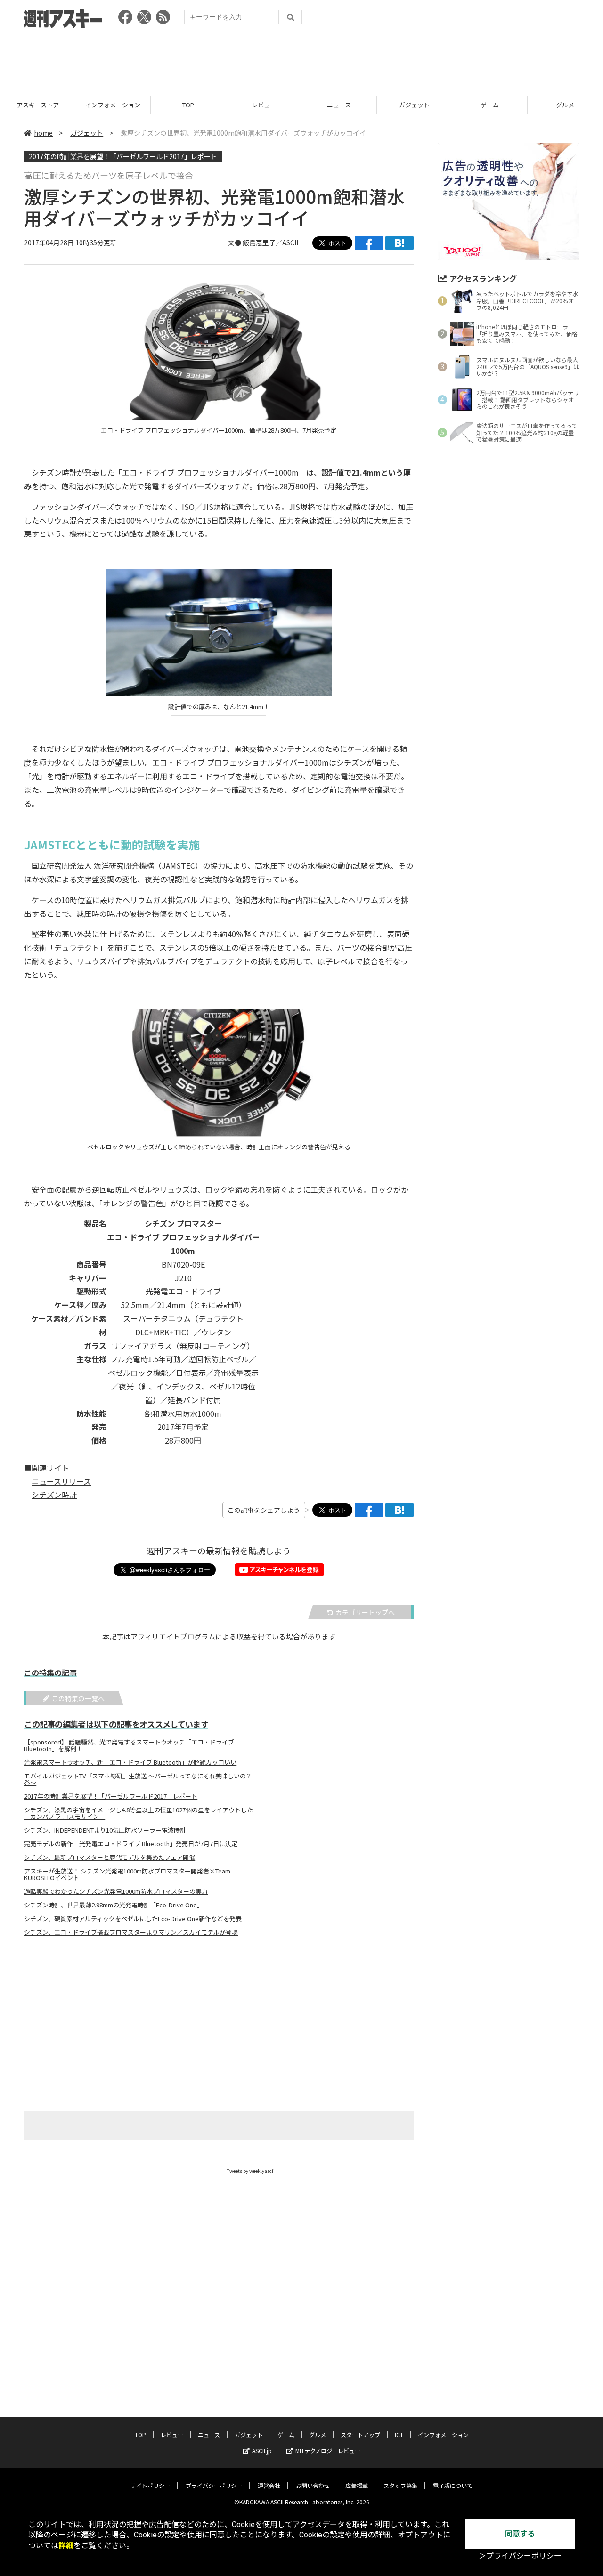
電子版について (453, 2485)
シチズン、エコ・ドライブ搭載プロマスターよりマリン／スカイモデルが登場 (131, 1932)
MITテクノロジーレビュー (328, 2451)
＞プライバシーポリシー (520, 2556)
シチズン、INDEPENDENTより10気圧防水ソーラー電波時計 (105, 1830)
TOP (188, 105)
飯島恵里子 (259, 242)
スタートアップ (360, 2435)
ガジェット (414, 105)
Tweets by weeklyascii (251, 2171)
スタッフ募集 (400, 2485)
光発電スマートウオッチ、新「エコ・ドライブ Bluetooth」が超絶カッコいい (130, 1762)
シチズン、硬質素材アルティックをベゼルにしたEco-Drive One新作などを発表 (133, 1919)
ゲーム (490, 105)
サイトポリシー (150, 2485)
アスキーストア (38, 105)
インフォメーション (113, 105)
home (43, 133)
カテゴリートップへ (365, 1612)
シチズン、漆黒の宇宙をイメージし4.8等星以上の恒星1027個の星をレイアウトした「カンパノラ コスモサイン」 (139, 1813)
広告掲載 (357, 2485)
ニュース (339, 105)
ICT (399, 2435)
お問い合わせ (313, 2485)
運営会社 (269, 2485)
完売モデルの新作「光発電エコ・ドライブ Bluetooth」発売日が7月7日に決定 (131, 1844)
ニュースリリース (61, 1481)
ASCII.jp (262, 2451)
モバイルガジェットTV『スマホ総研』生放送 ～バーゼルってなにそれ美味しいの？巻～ (138, 1779)
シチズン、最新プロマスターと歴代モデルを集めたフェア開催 (110, 1857)
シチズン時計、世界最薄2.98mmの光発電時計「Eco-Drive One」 (114, 1905)
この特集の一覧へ (78, 1698)
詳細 (66, 2546)
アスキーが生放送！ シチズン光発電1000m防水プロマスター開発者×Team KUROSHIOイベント (127, 1874)
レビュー (264, 105)
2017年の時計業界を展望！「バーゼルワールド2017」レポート (123, 156)
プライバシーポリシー (214, 2485)
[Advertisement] (301, 59)
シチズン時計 (54, 1494)
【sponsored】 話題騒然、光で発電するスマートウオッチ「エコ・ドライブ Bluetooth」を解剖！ (129, 1745)
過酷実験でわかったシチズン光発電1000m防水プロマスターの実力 (116, 1891)
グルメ (565, 105)
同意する (520, 2534)
